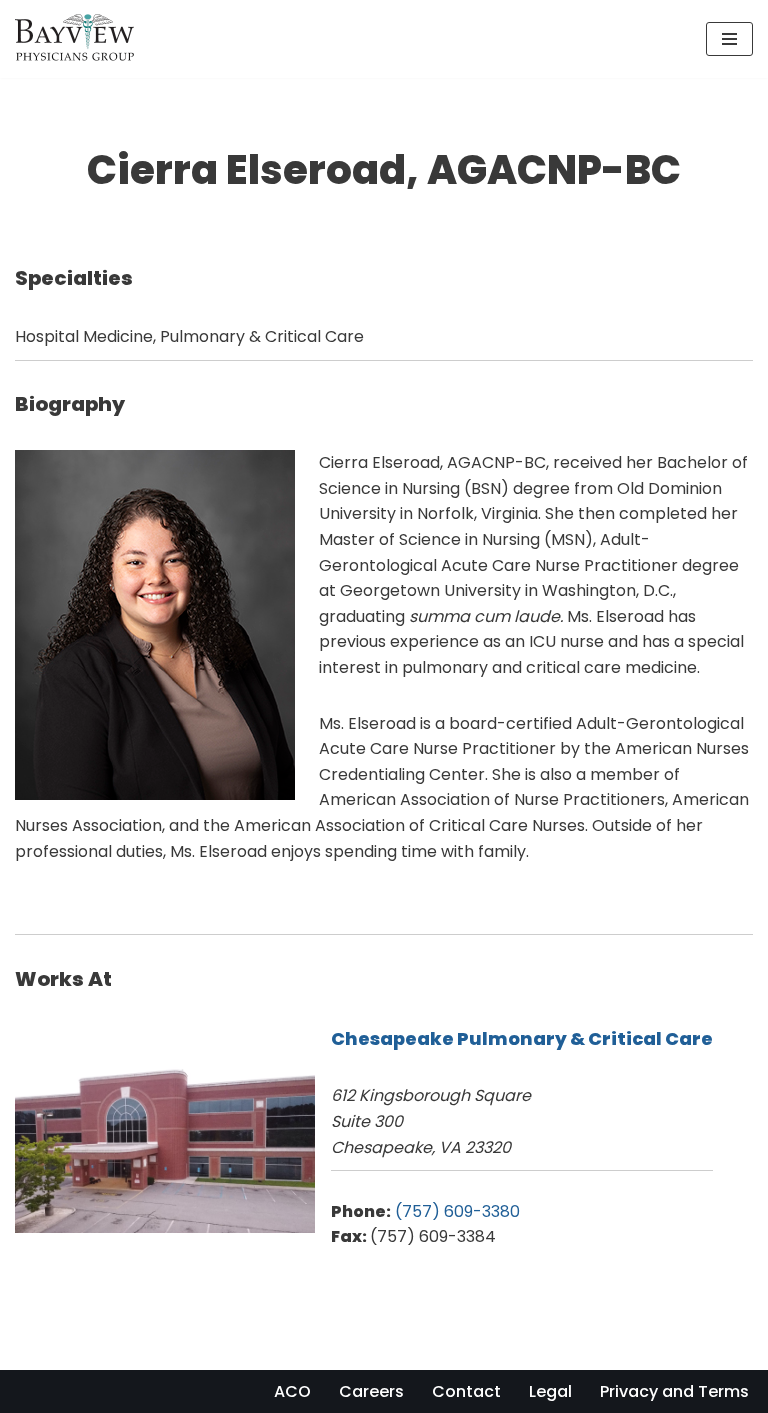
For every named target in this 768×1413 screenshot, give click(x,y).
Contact (466, 1391)
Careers (371, 1391)
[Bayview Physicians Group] (79, 39)
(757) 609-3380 (457, 1211)
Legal (550, 1391)
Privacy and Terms (674, 1391)
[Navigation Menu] (729, 39)
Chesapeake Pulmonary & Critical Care (522, 1038)
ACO (292, 1391)
